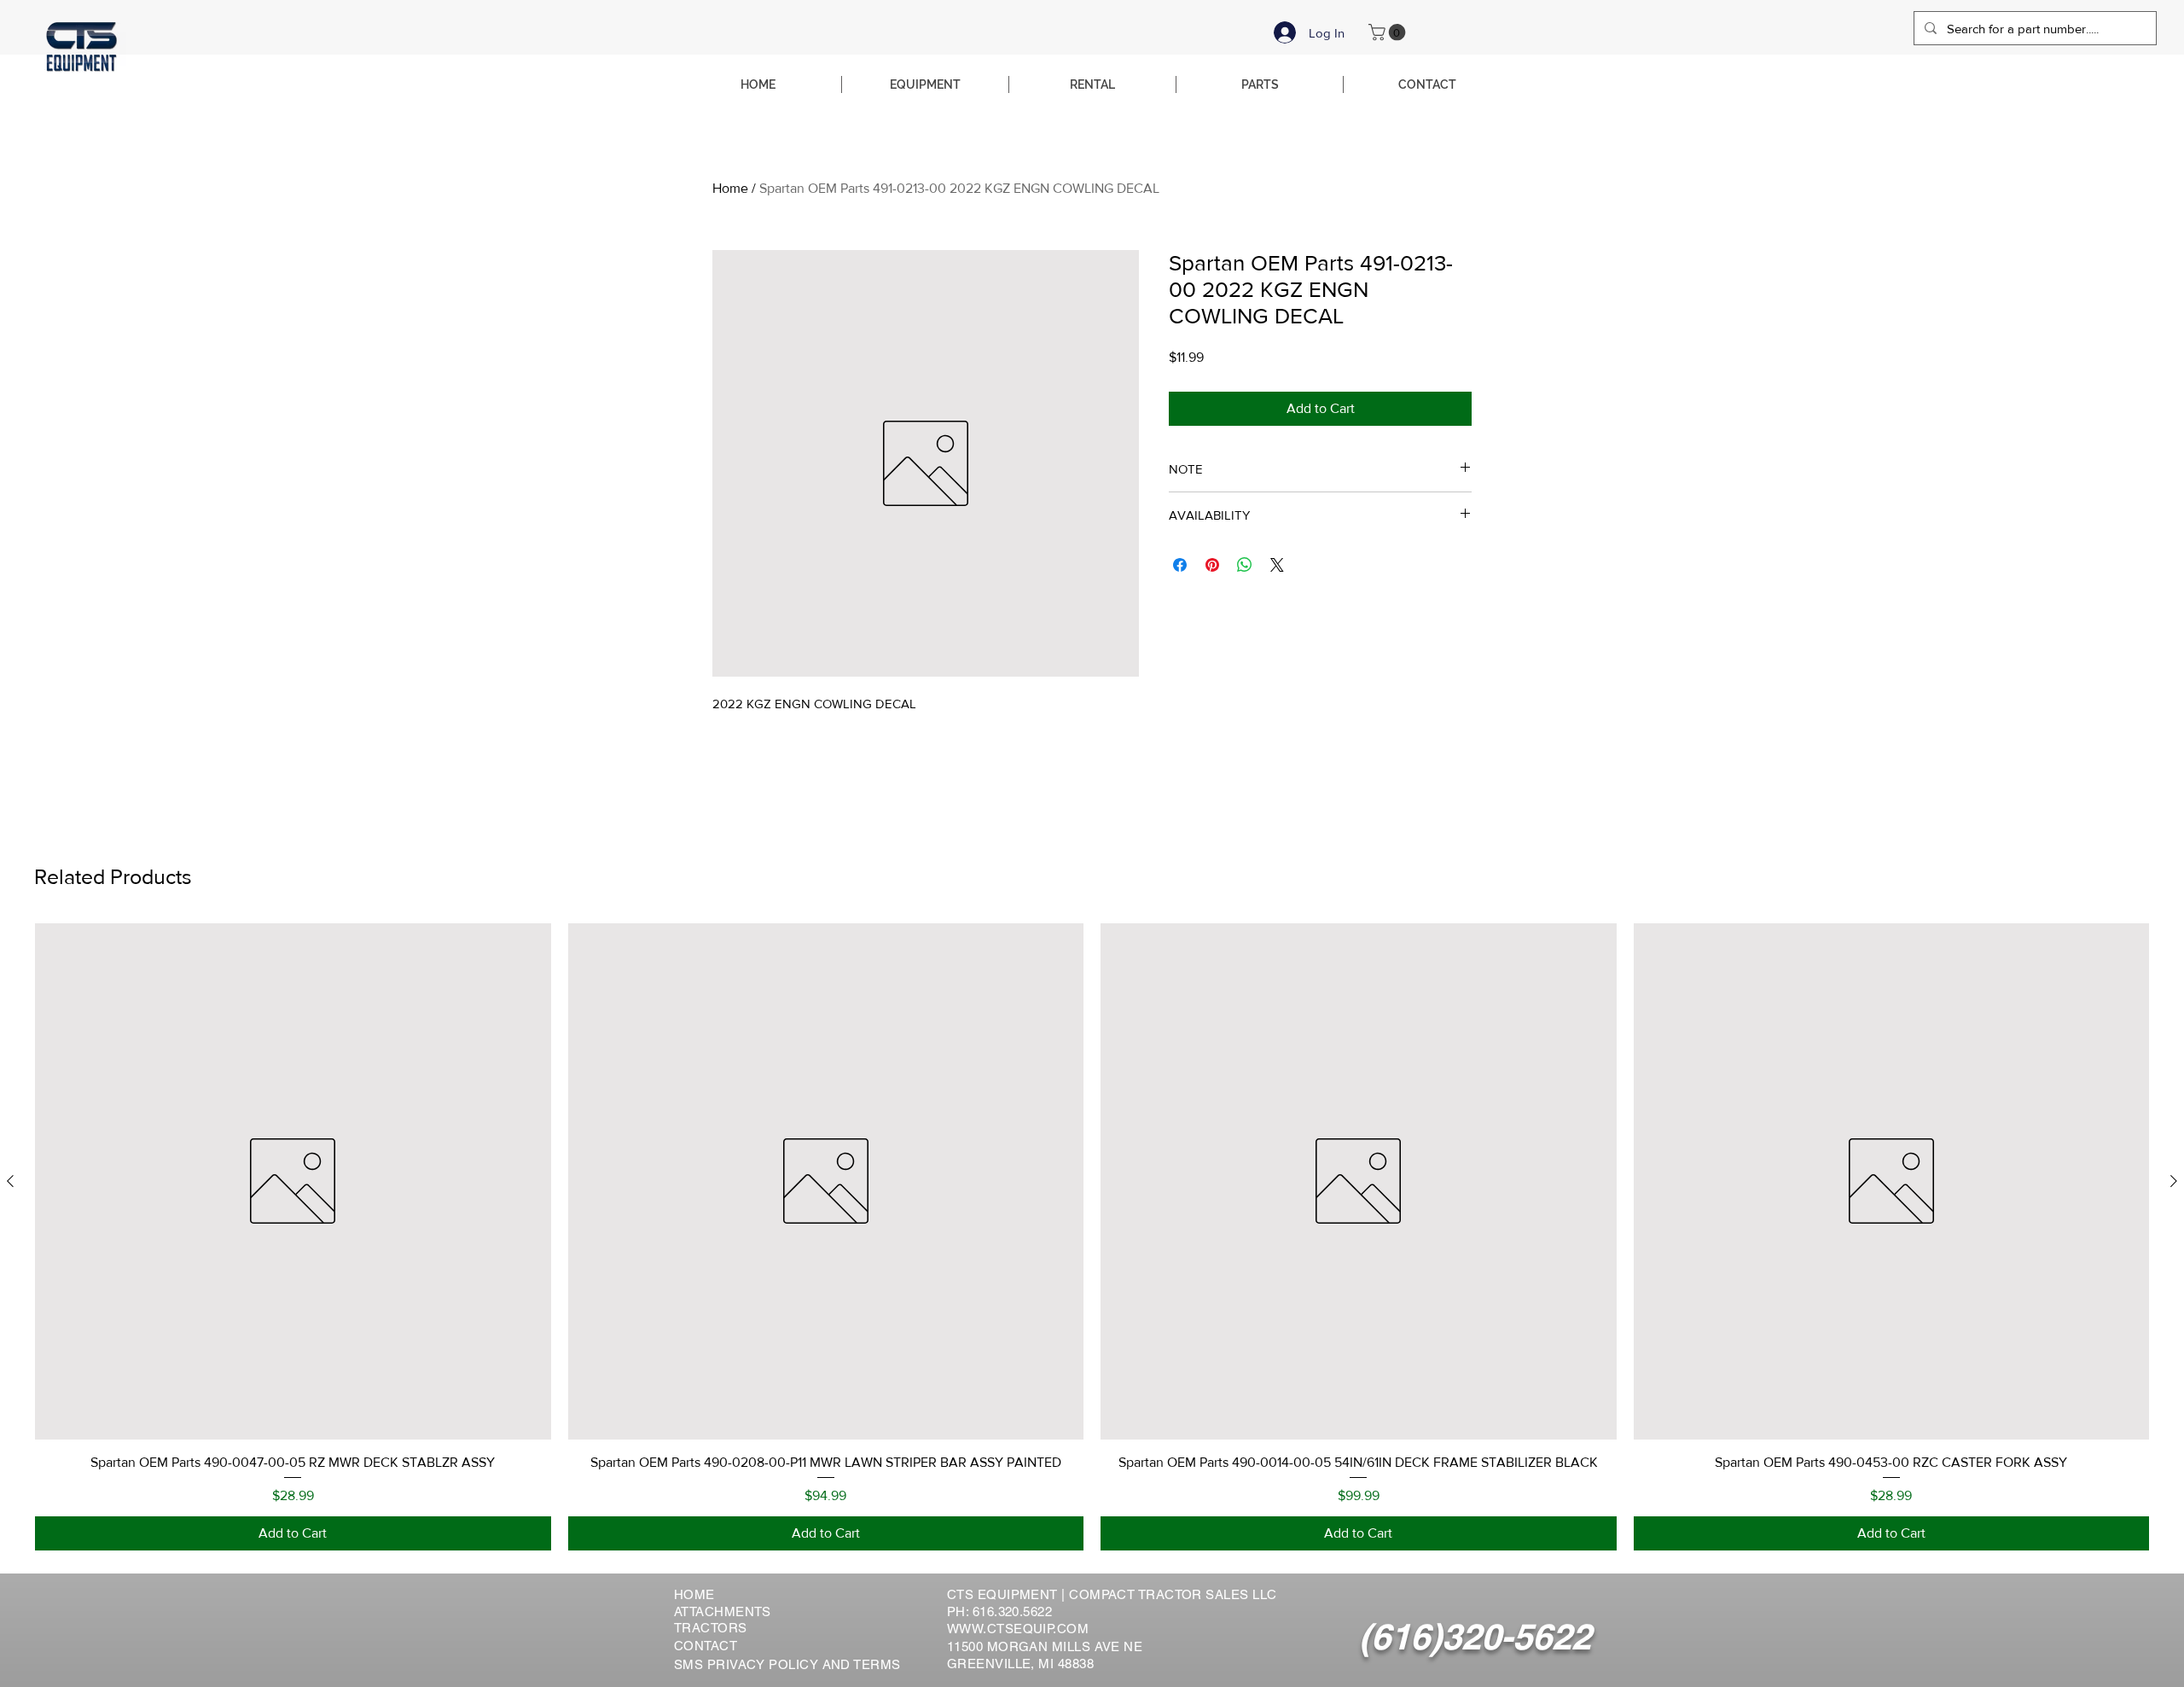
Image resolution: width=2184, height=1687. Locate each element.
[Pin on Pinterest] (1212, 565)
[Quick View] (293, 1181)
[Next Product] (2174, 1181)
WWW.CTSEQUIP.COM (1018, 1629)
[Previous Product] (10, 1181)
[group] (1092, 1237)
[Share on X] (1277, 565)
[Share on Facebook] (1180, 565)
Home (730, 188)
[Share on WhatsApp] (1245, 565)
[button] (1389, 32)
